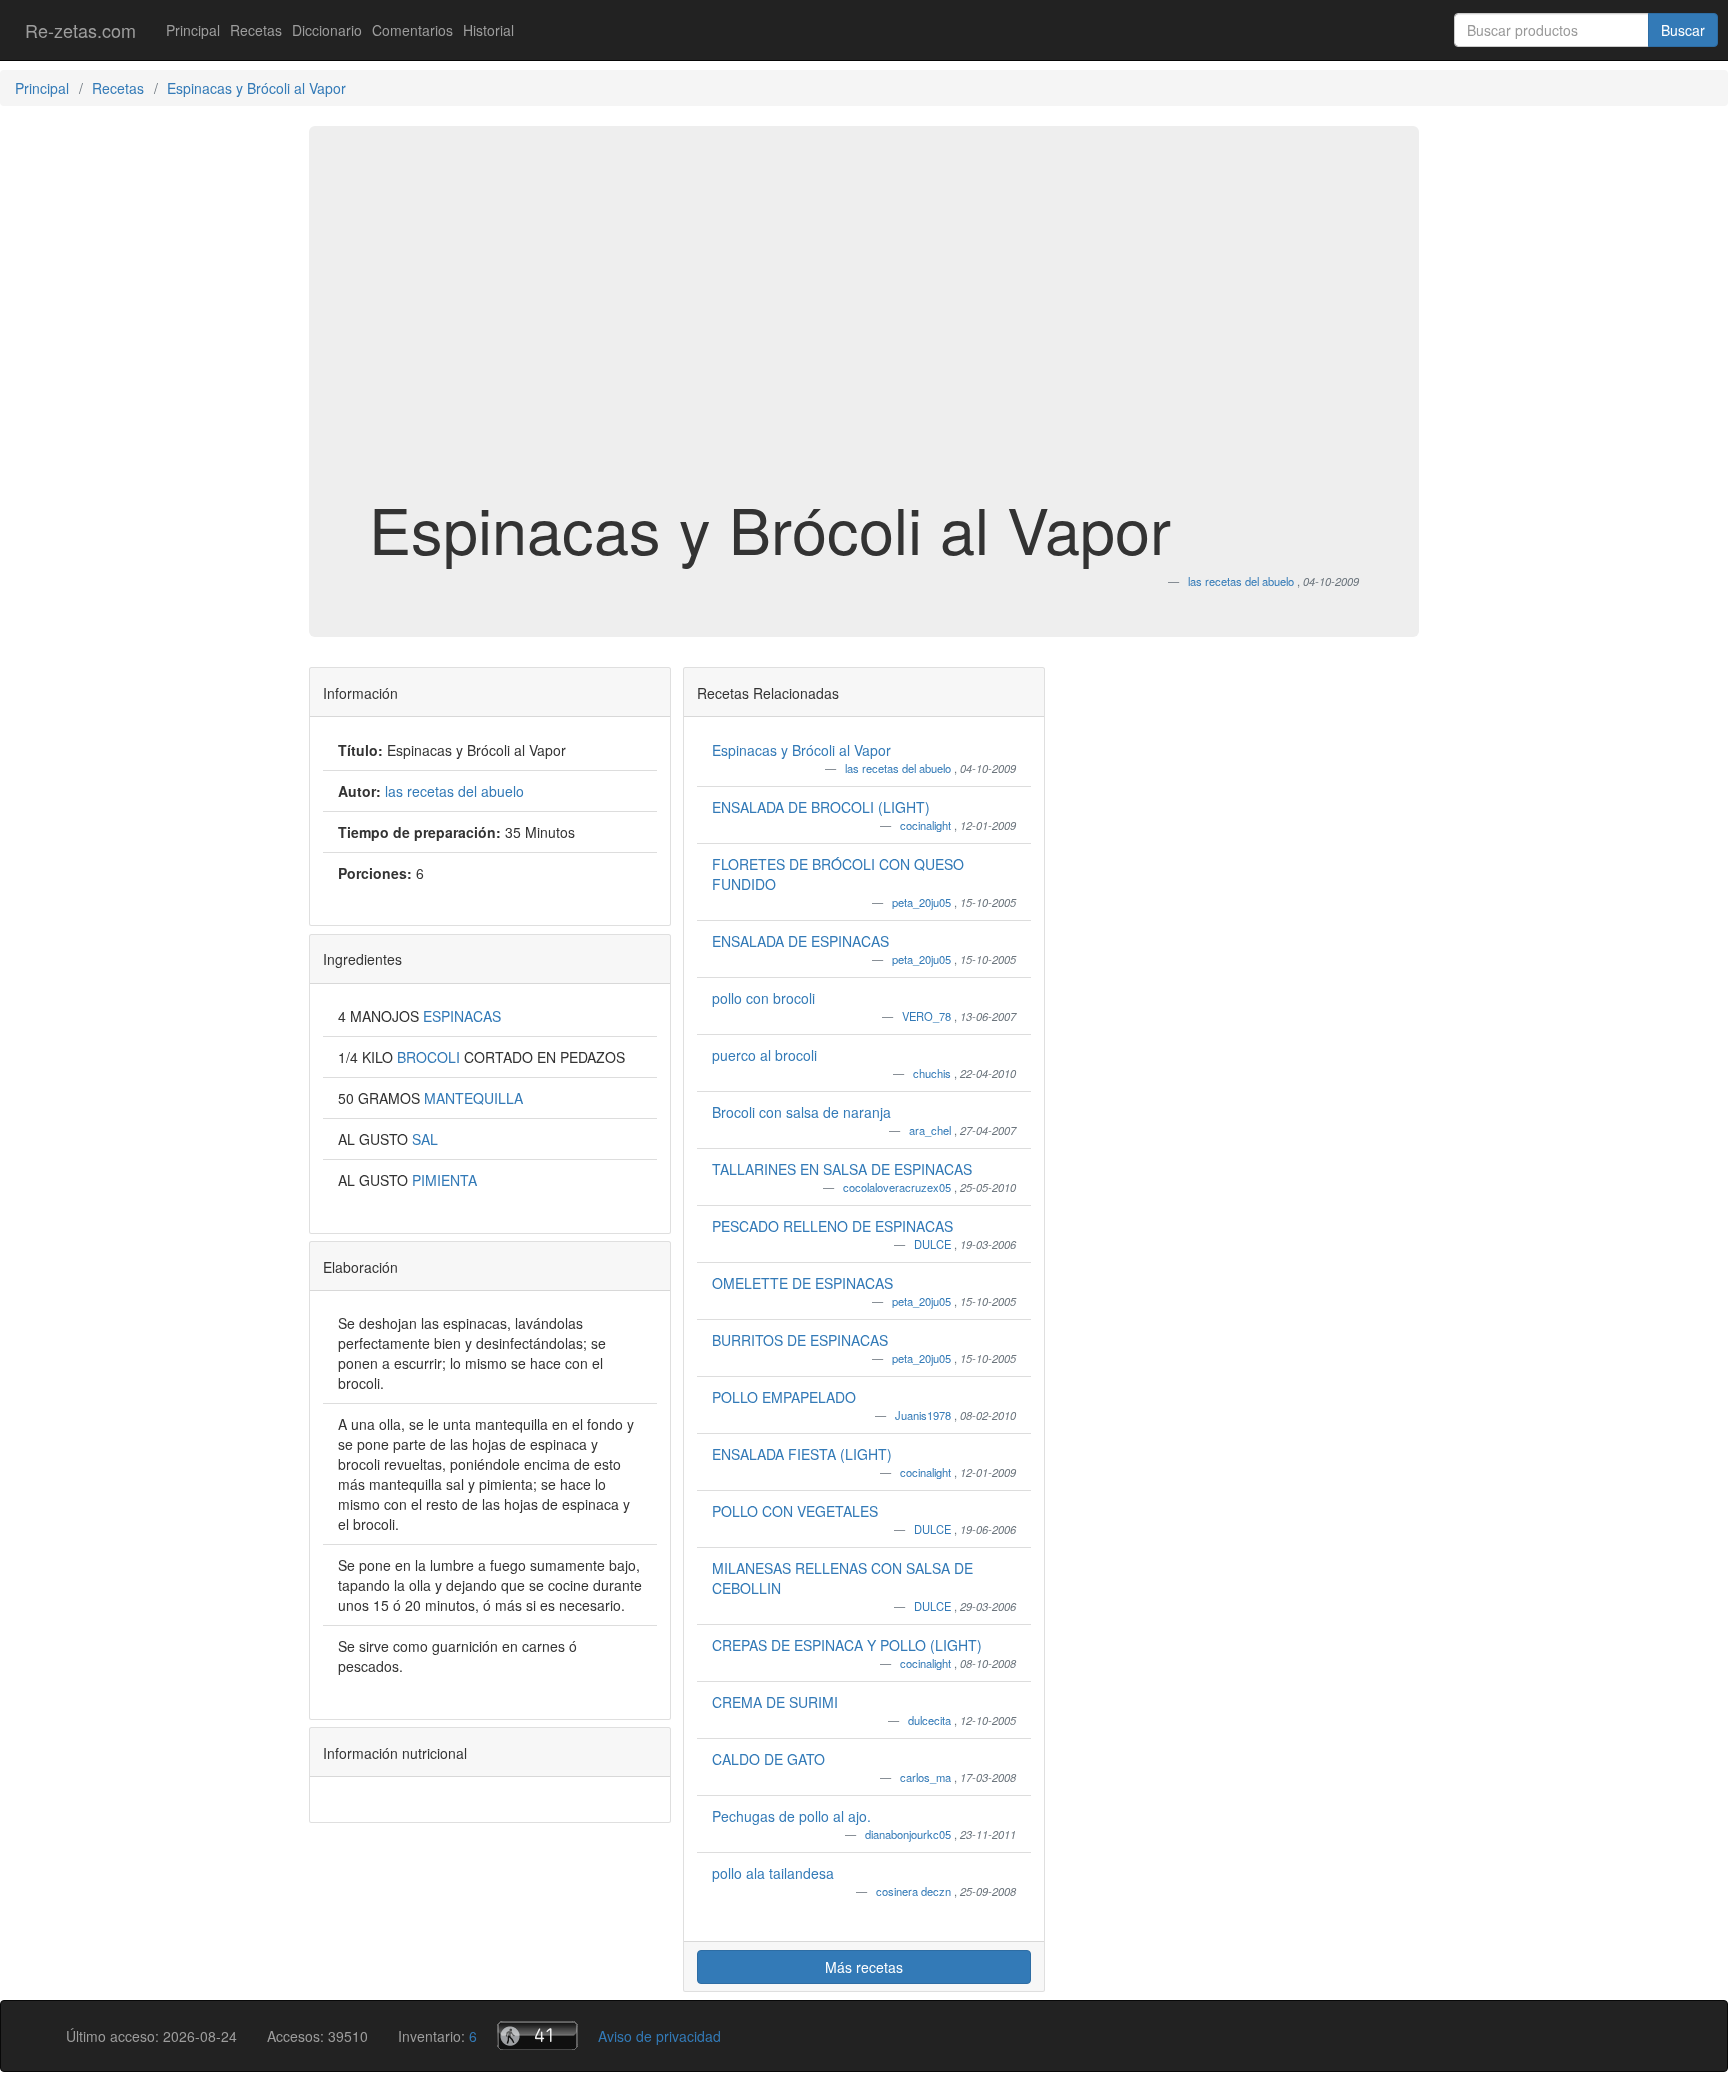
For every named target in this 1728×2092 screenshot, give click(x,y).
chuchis (933, 1073)
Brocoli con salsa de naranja (801, 1112)
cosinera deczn (915, 1891)
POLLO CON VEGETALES (795, 1511)
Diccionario (327, 30)
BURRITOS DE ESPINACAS (800, 1340)
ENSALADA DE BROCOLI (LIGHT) (821, 807)
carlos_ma (927, 1777)
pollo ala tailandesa (773, 1873)
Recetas (256, 30)
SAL (425, 1139)
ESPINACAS (462, 1016)
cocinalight (927, 825)
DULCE (934, 1244)
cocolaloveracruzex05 (898, 1187)
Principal (193, 30)
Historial (488, 30)
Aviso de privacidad (659, 2036)
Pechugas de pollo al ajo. (791, 1816)
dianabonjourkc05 (909, 1834)
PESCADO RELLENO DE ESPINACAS (832, 1226)
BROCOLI (430, 1057)
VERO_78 (928, 1016)
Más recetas (864, 1967)
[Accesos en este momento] (537, 2035)
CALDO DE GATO (768, 1759)
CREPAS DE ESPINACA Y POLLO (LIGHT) (847, 1645)
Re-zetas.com (80, 30)
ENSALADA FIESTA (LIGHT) (802, 1454)
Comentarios (412, 30)
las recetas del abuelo (899, 768)
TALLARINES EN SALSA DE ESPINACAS (842, 1169)
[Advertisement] (864, 334)
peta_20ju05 (923, 902)
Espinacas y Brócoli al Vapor (801, 750)
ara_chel (931, 1130)
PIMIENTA (444, 1180)
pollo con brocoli (763, 998)
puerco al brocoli (764, 1055)
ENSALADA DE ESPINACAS (800, 941)
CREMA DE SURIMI (775, 1702)
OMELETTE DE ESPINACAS (802, 1283)
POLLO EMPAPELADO (784, 1397)
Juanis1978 (924, 1415)
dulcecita (931, 1720)
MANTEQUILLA (473, 1098)
